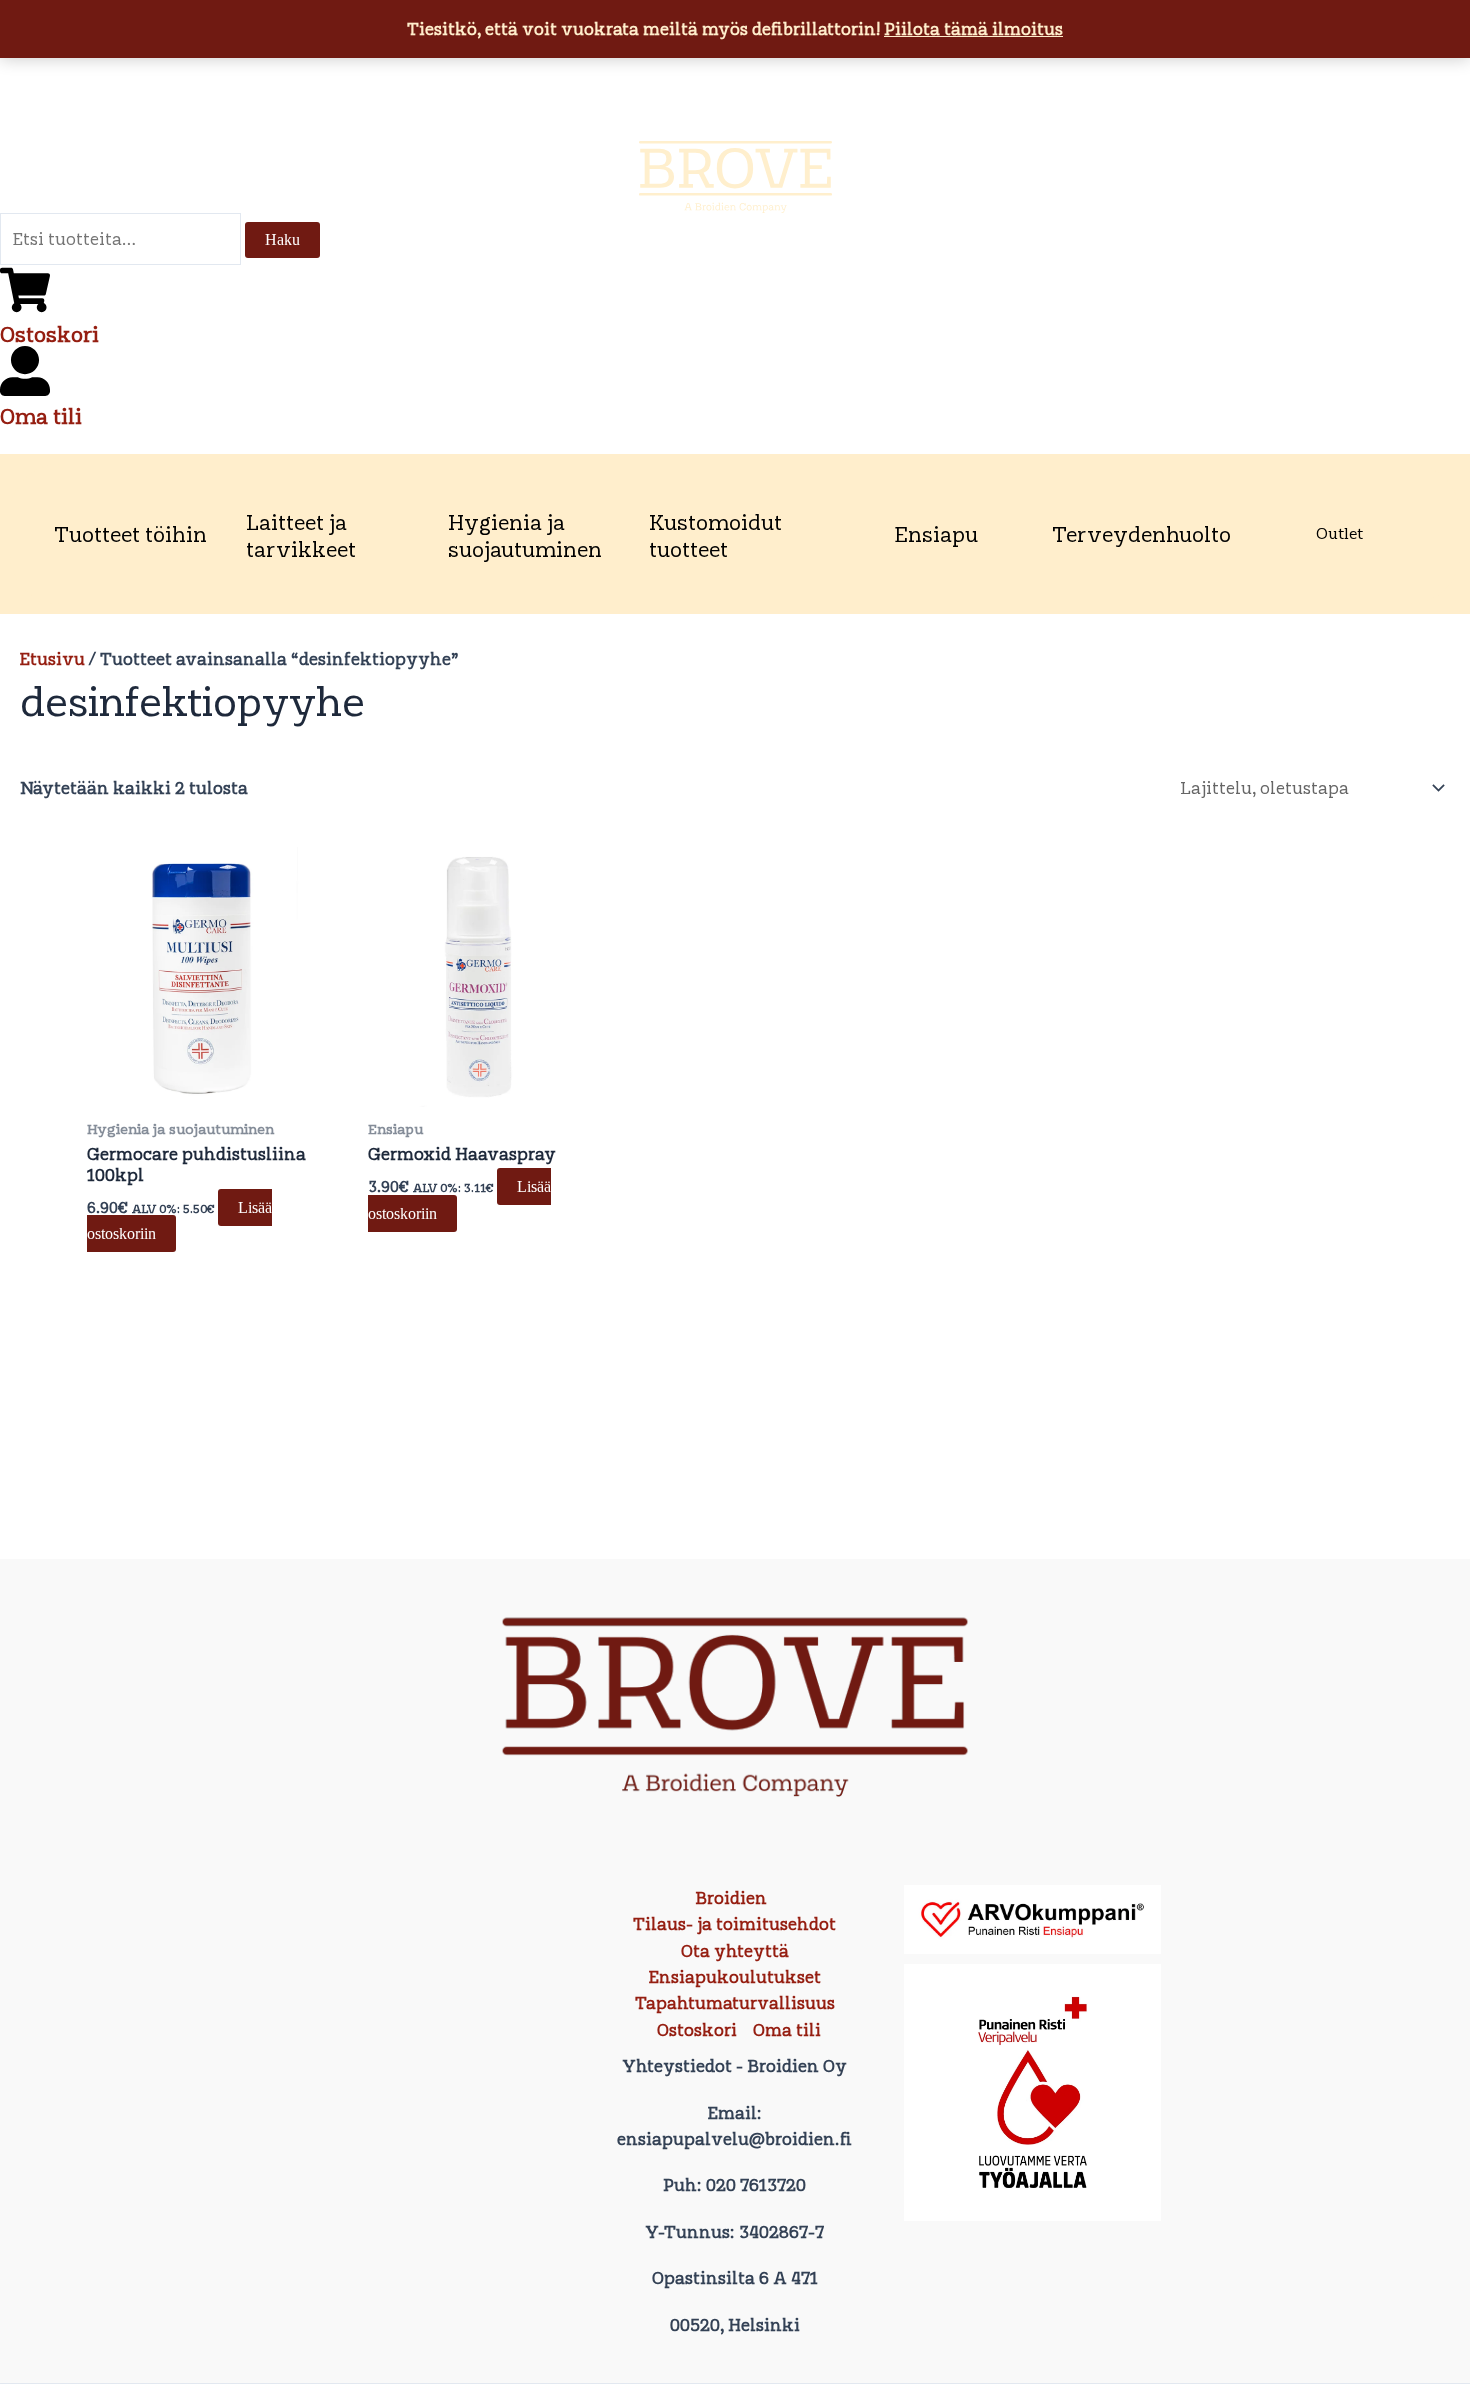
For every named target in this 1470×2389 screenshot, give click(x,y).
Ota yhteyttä (735, 1951)
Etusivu (52, 659)
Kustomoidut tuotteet (715, 535)
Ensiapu (936, 534)
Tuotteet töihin (130, 534)
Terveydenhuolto (1141, 534)
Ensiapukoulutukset (735, 1977)
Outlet (1339, 533)
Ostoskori (49, 334)
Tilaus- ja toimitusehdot (734, 1924)
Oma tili (41, 416)
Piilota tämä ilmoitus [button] (973, 29)
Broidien (731, 1898)
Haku (282, 239)
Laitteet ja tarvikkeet (301, 535)
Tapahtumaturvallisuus (735, 2003)
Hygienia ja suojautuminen (525, 535)
